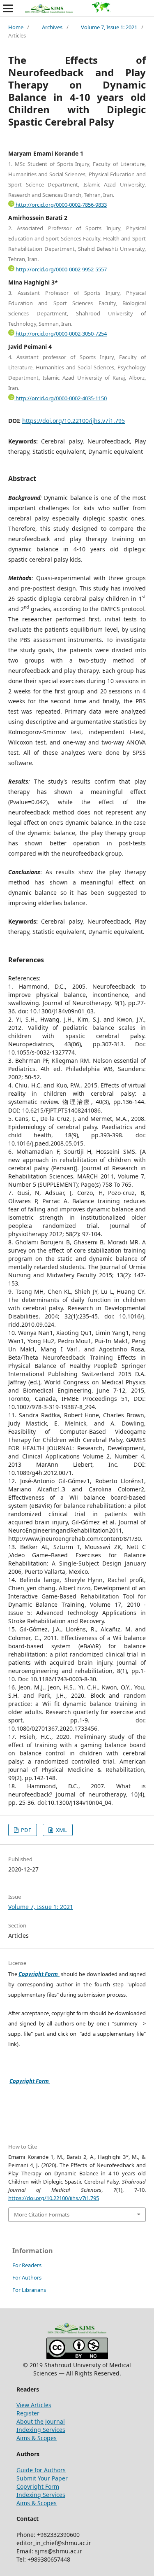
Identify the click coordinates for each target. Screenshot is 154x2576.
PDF (25, 1830)
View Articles (34, 2405)
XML (61, 1830)
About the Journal (41, 2421)
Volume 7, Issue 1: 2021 (109, 27)
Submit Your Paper (42, 2478)
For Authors (27, 2277)
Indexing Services (41, 2430)
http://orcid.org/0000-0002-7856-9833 (61, 205)
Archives (52, 27)
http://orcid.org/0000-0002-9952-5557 (61, 269)
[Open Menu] (8, 8)
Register (28, 2413)
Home (16, 27)
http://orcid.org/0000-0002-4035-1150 (61, 398)
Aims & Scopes (37, 2438)
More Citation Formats (42, 2214)
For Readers (27, 2265)
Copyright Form (39, 1974)
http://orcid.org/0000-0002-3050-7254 (61, 334)
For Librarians (29, 2290)
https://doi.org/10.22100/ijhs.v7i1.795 (74, 421)
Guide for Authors (41, 2470)
